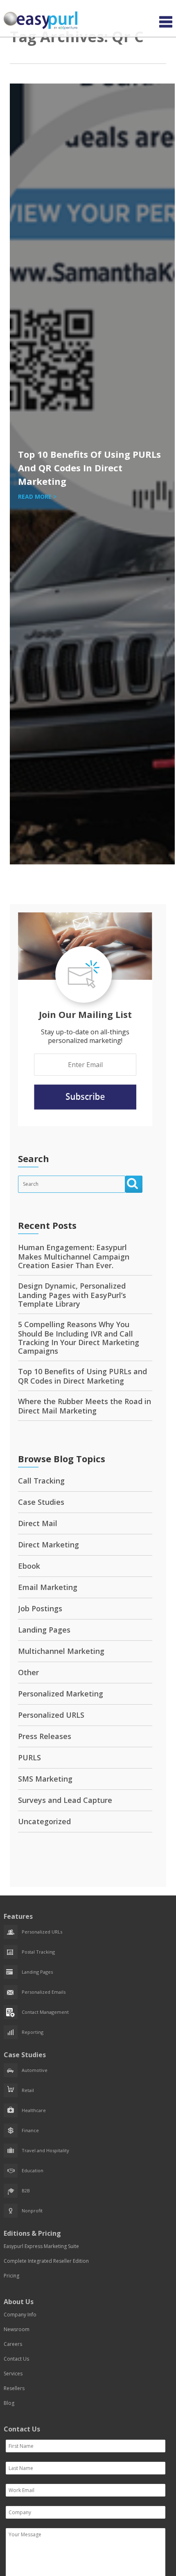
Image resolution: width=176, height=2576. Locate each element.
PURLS (29, 1757)
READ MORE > (37, 496)
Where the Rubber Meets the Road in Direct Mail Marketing (85, 1406)
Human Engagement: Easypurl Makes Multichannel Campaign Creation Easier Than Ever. (74, 1256)
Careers (13, 2344)
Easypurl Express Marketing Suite (41, 2246)
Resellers (14, 2388)
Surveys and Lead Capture (65, 1800)
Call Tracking (41, 1481)
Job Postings (40, 1608)
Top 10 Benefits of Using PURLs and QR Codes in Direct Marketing (89, 468)
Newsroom (17, 2329)
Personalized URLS (51, 1715)
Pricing (11, 2276)
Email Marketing (48, 1587)
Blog (9, 2403)
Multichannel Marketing (61, 1651)
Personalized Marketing (61, 1694)
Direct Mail (38, 1523)
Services (13, 2374)
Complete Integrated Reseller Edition (46, 2261)
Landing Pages (44, 1630)
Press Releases (45, 1736)
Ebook (29, 1566)
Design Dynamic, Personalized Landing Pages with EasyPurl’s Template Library (72, 1295)
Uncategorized (44, 1821)
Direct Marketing (49, 1545)
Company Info (20, 2315)
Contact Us (16, 2359)
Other (28, 1672)
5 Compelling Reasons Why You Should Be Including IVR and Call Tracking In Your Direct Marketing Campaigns (79, 1338)
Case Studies (41, 1502)
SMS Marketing (45, 1779)
